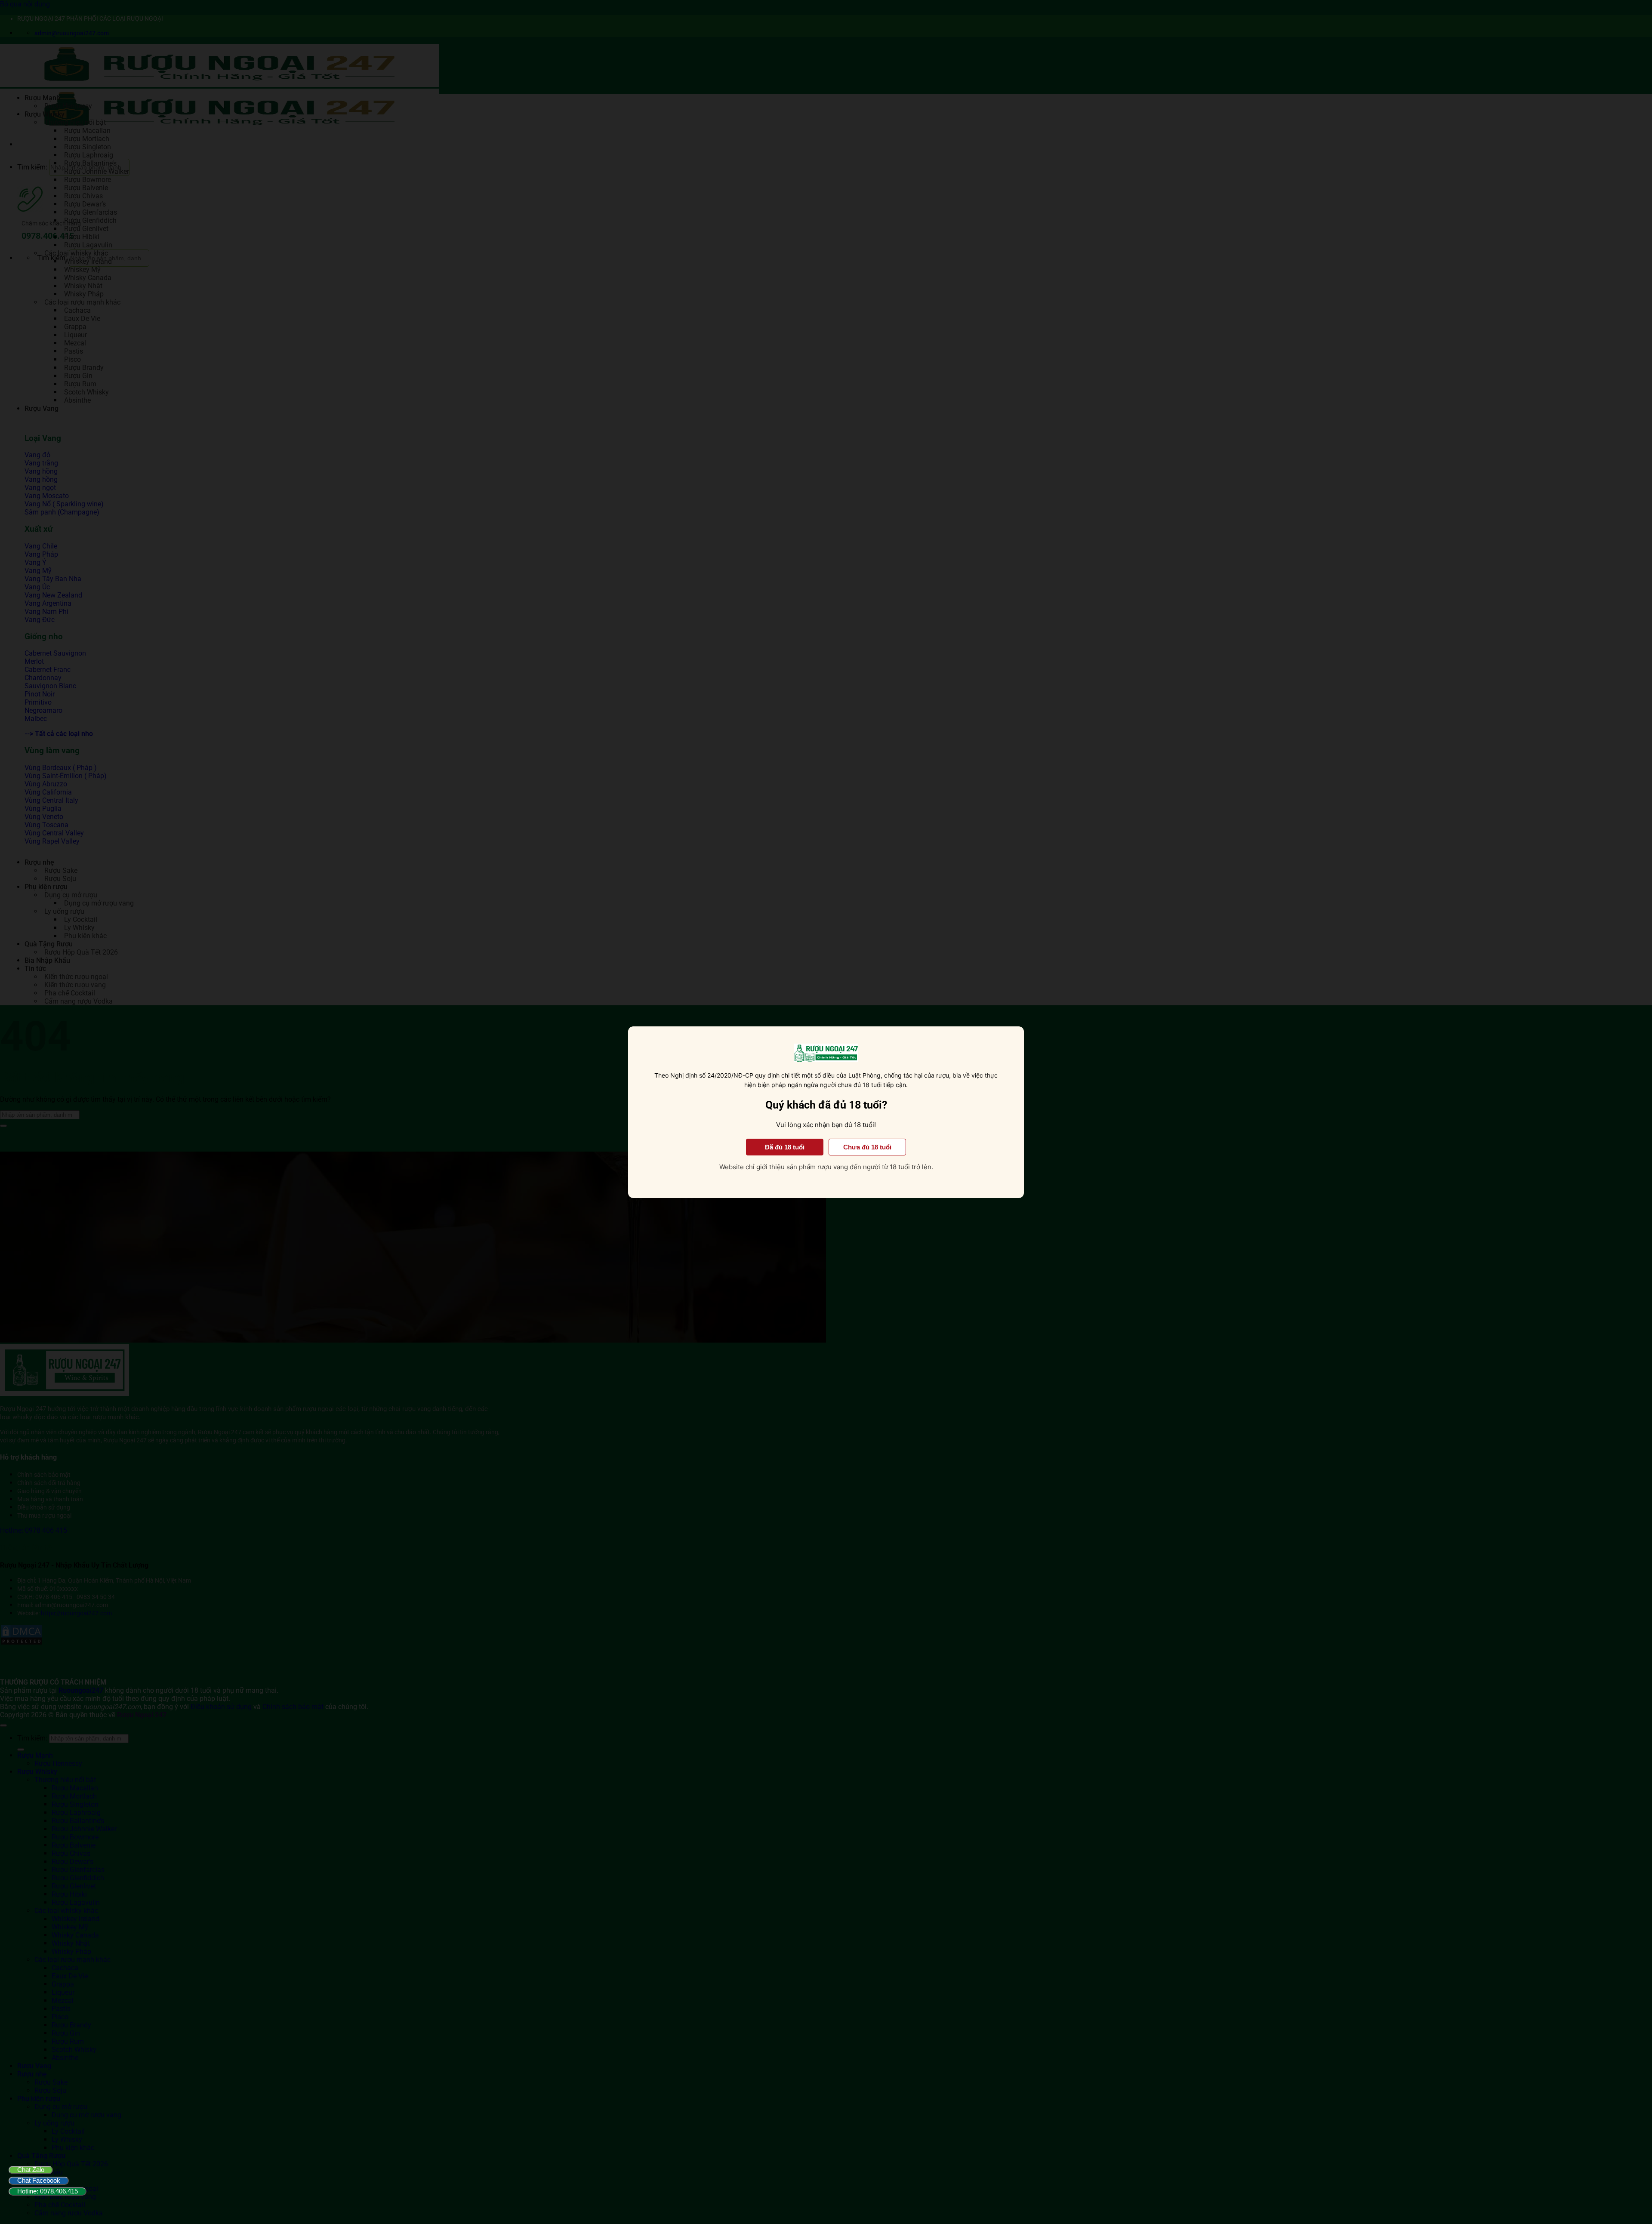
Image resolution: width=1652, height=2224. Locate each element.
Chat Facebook (39, 2180)
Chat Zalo (31, 2170)
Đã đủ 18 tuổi (785, 1147)
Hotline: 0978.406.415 (48, 2191)
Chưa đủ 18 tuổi (867, 1147)
